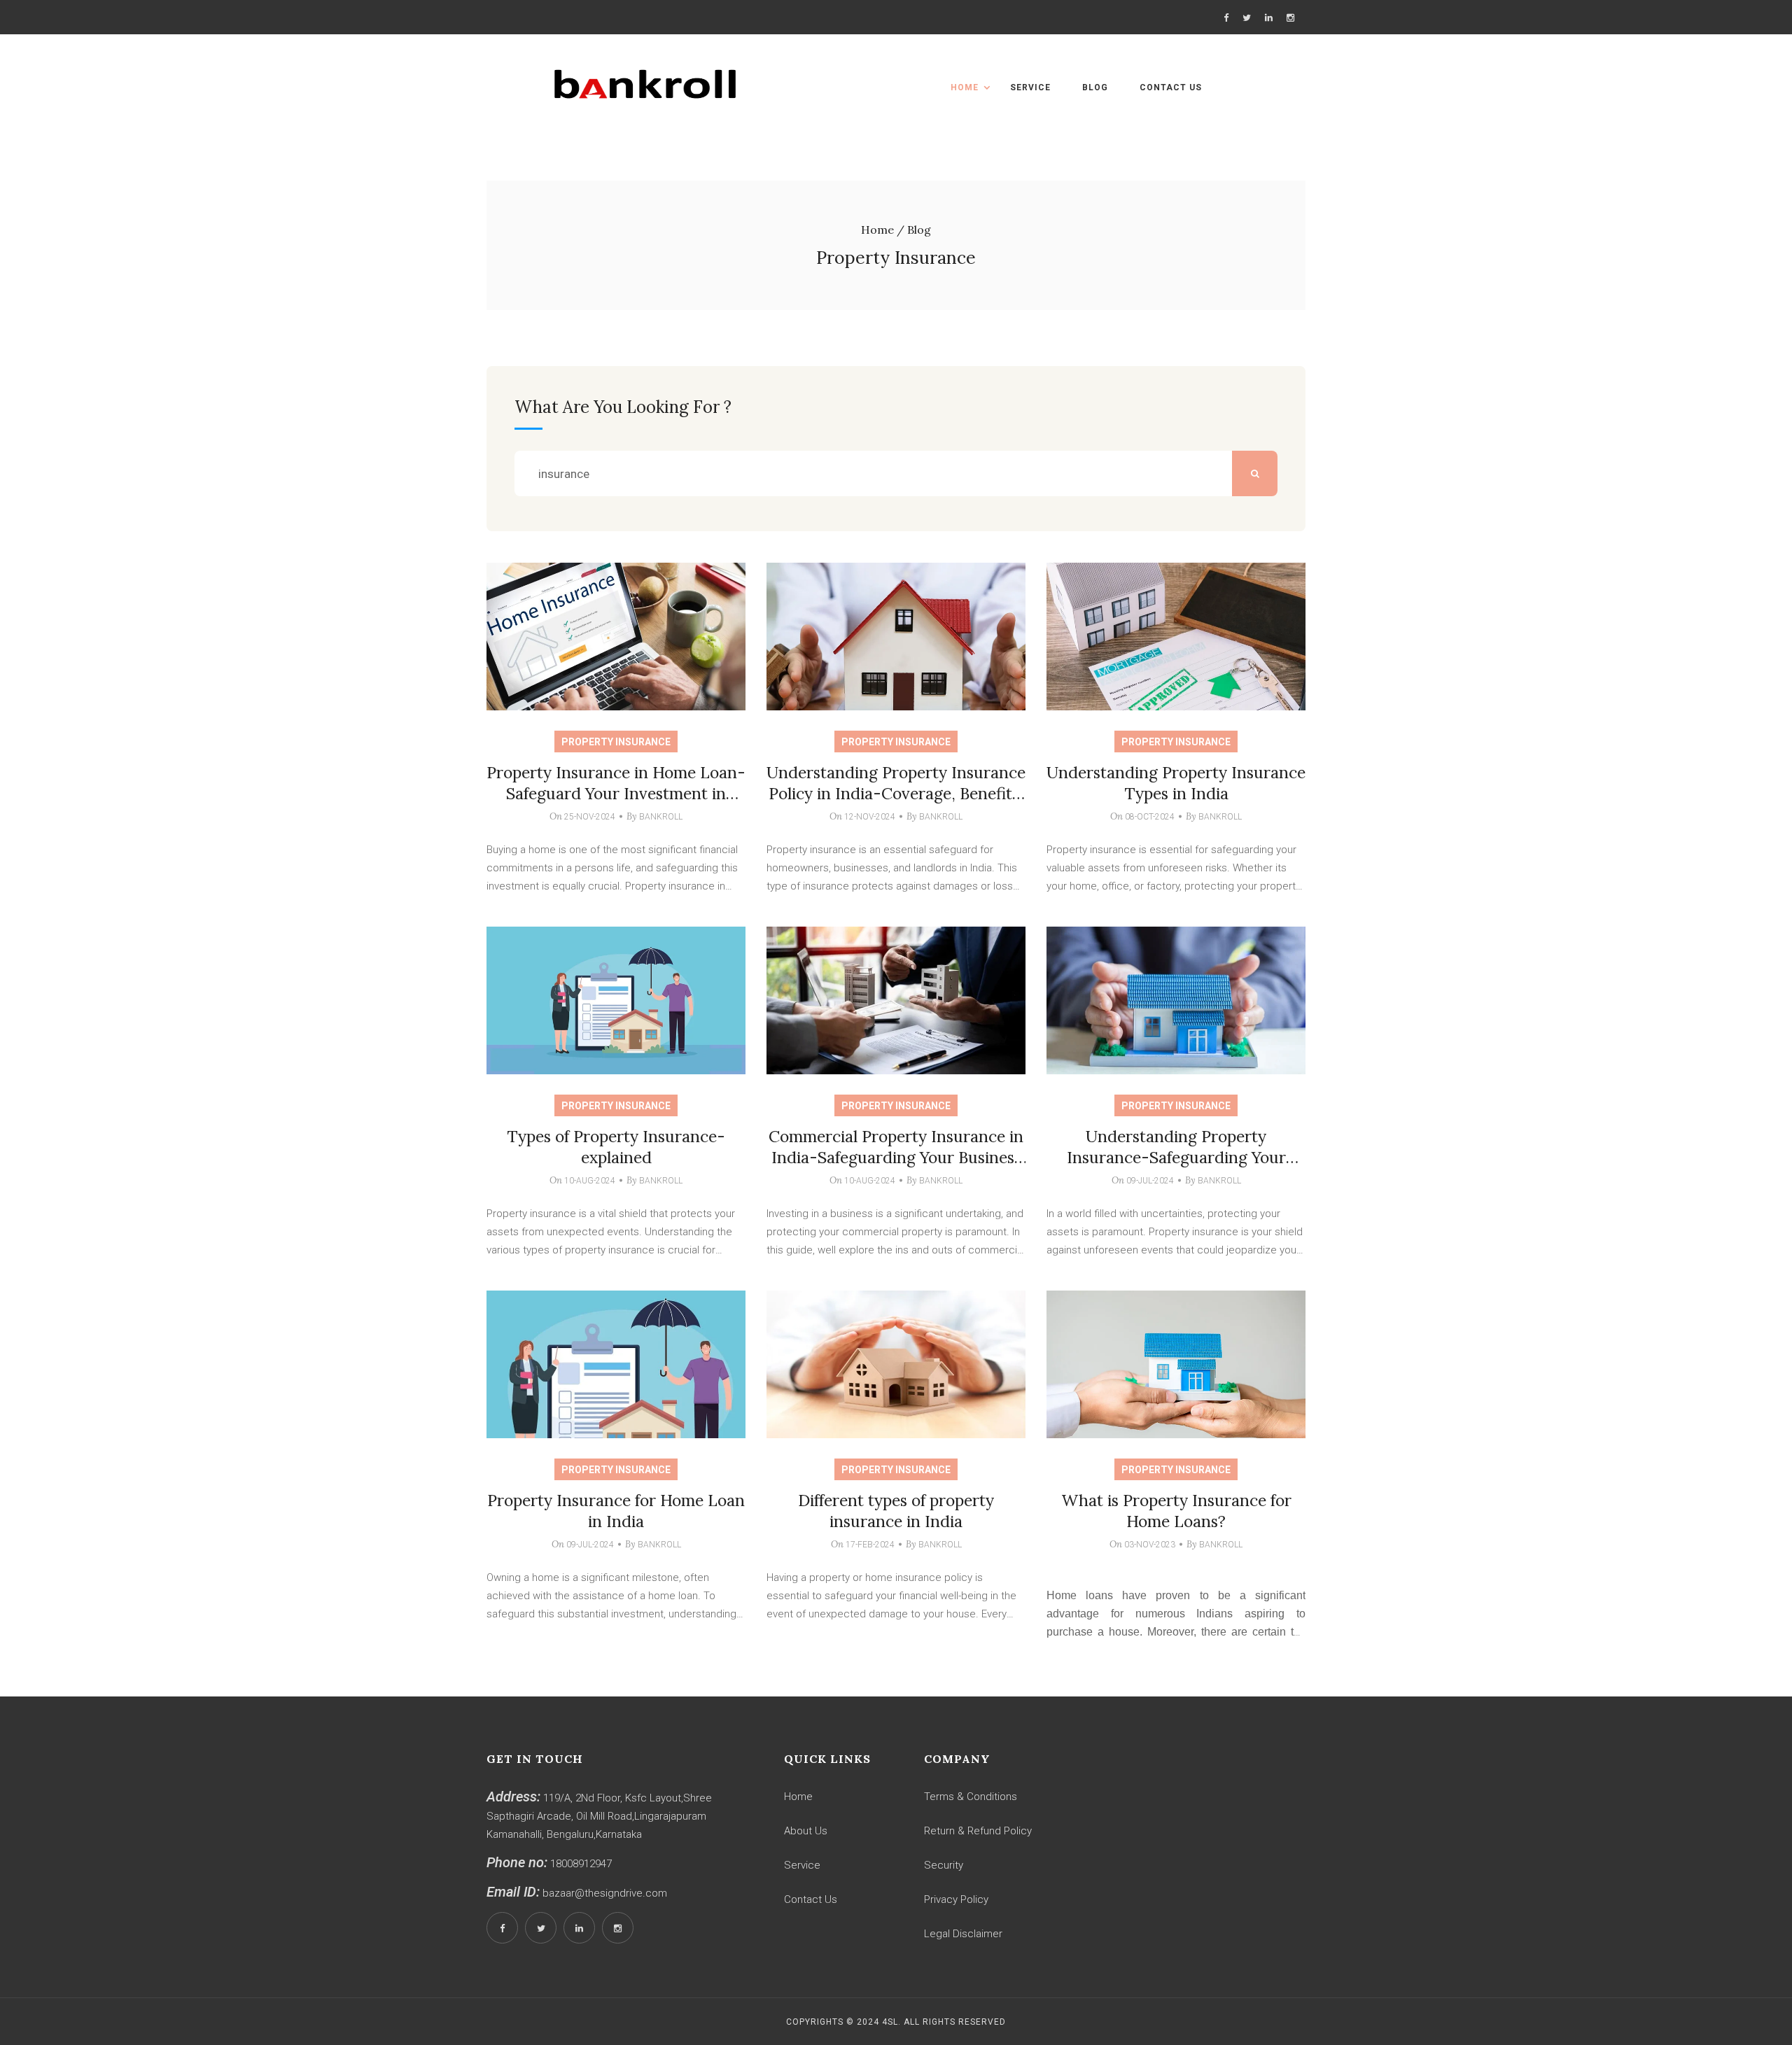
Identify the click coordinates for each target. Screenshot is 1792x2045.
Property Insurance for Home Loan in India (616, 1511)
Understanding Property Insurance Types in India (1176, 783)
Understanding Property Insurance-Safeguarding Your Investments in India (1176, 1157)
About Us (806, 1831)
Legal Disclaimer (963, 1934)
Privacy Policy (956, 1899)
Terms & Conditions (971, 1797)
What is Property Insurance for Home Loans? (1176, 1511)
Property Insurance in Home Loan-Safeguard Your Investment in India (616, 793)
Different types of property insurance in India (896, 1511)
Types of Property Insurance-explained (616, 1147)
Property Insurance (616, 742)
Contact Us (1171, 87)
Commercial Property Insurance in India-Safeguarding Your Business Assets (896, 1157)
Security (944, 1865)
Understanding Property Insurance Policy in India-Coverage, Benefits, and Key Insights (896, 793)
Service (1030, 87)
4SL (890, 2022)
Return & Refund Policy (978, 1831)
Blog (1095, 87)
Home (965, 87)
